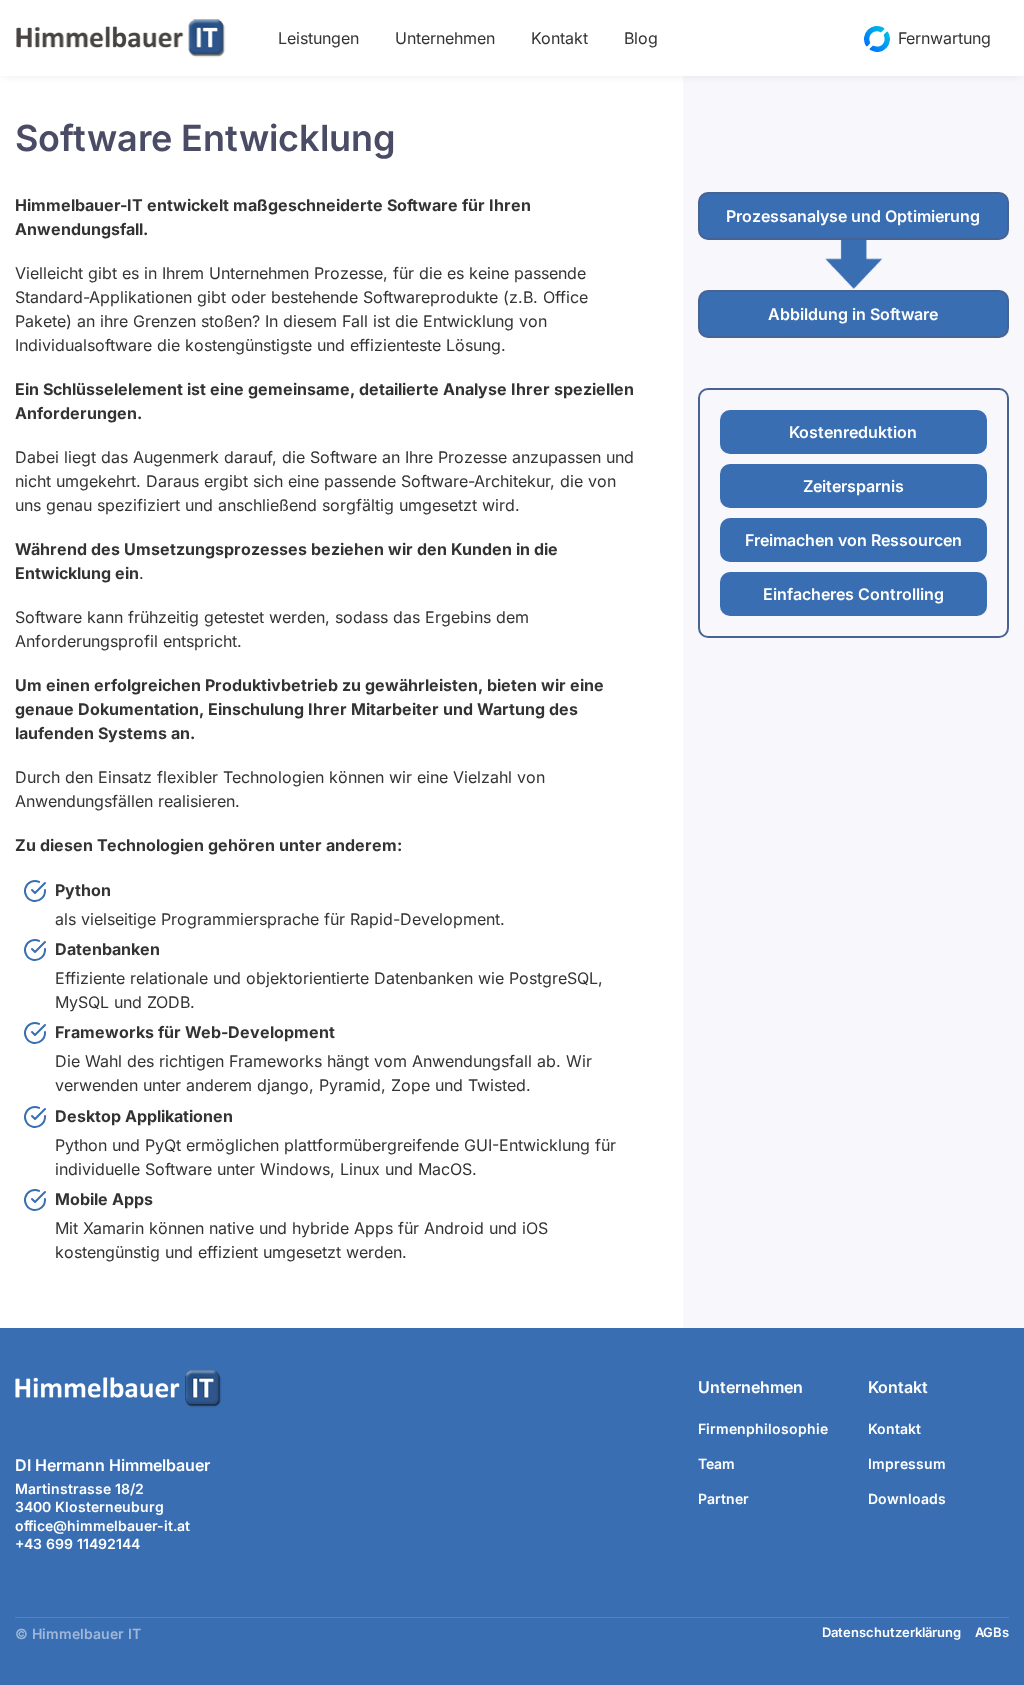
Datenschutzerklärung (891, 1632)
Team (716, 1463)
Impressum (907, 1463)
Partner (723, 1498)
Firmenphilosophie (763, 1428)
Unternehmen (445, 38)
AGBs (992, 1632)
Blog (641, 38)
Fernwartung (944, 38)
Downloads (907, 1498)
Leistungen (318, 38)
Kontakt (559, 38)
